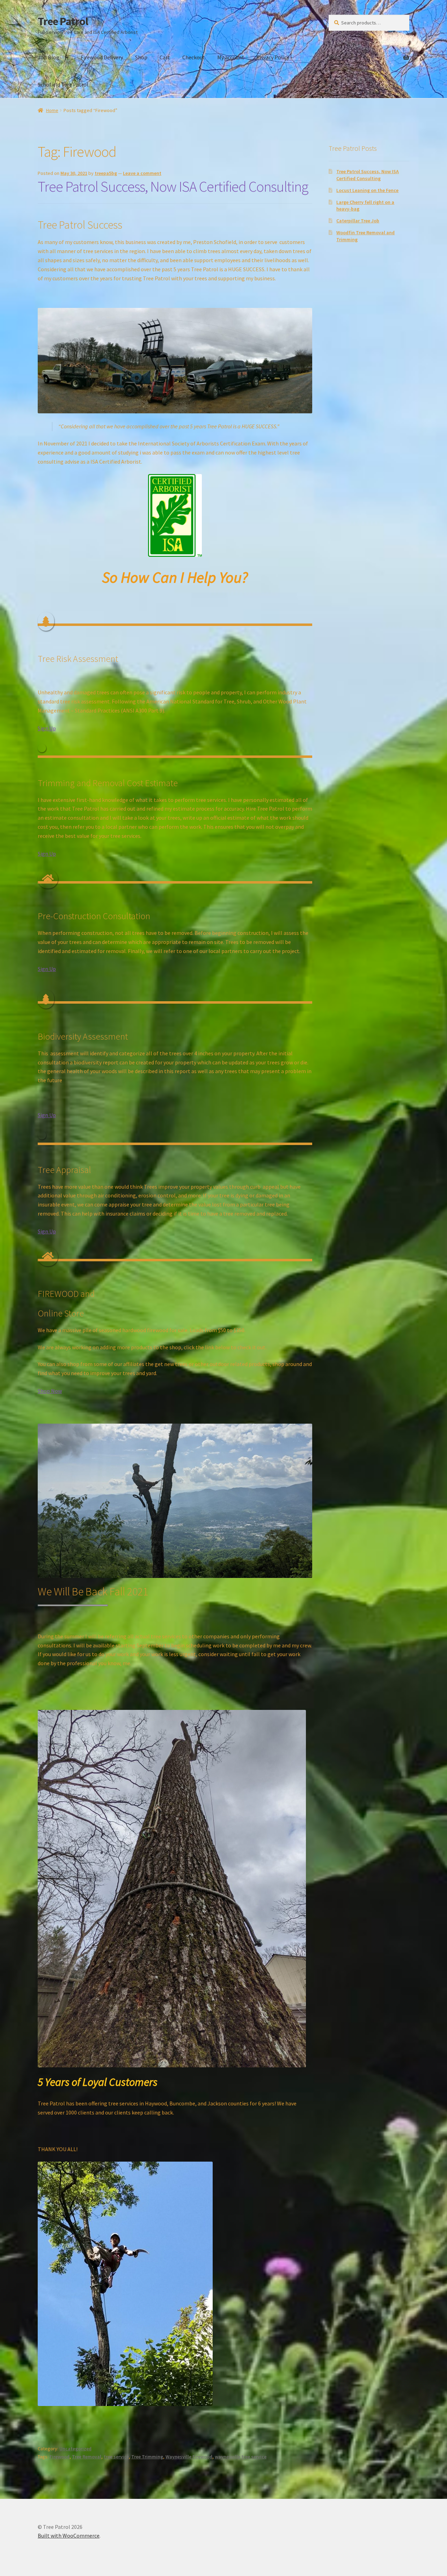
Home (52, 110)
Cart (165, 57)
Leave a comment (142, 173)
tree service (116, 2457)
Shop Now (50, 1391)
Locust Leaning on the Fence (367, 190)
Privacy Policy (273, 57)
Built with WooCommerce (69, 2536)
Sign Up (47, 728)
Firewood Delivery (102, 57)
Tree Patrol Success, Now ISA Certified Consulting (173, 186)
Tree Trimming (147, 2457)
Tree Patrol (63, 21)
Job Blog (49, 57)
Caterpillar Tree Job (358, 221)
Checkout (194, 57)
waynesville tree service (241, 2457)
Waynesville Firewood (189, 2457)
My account (231, 57)
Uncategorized (75, 2449)
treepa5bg (106, 173)
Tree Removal (87, 2457)
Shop (141, 57)
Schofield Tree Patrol (63, 84)
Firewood (60, 2457)
